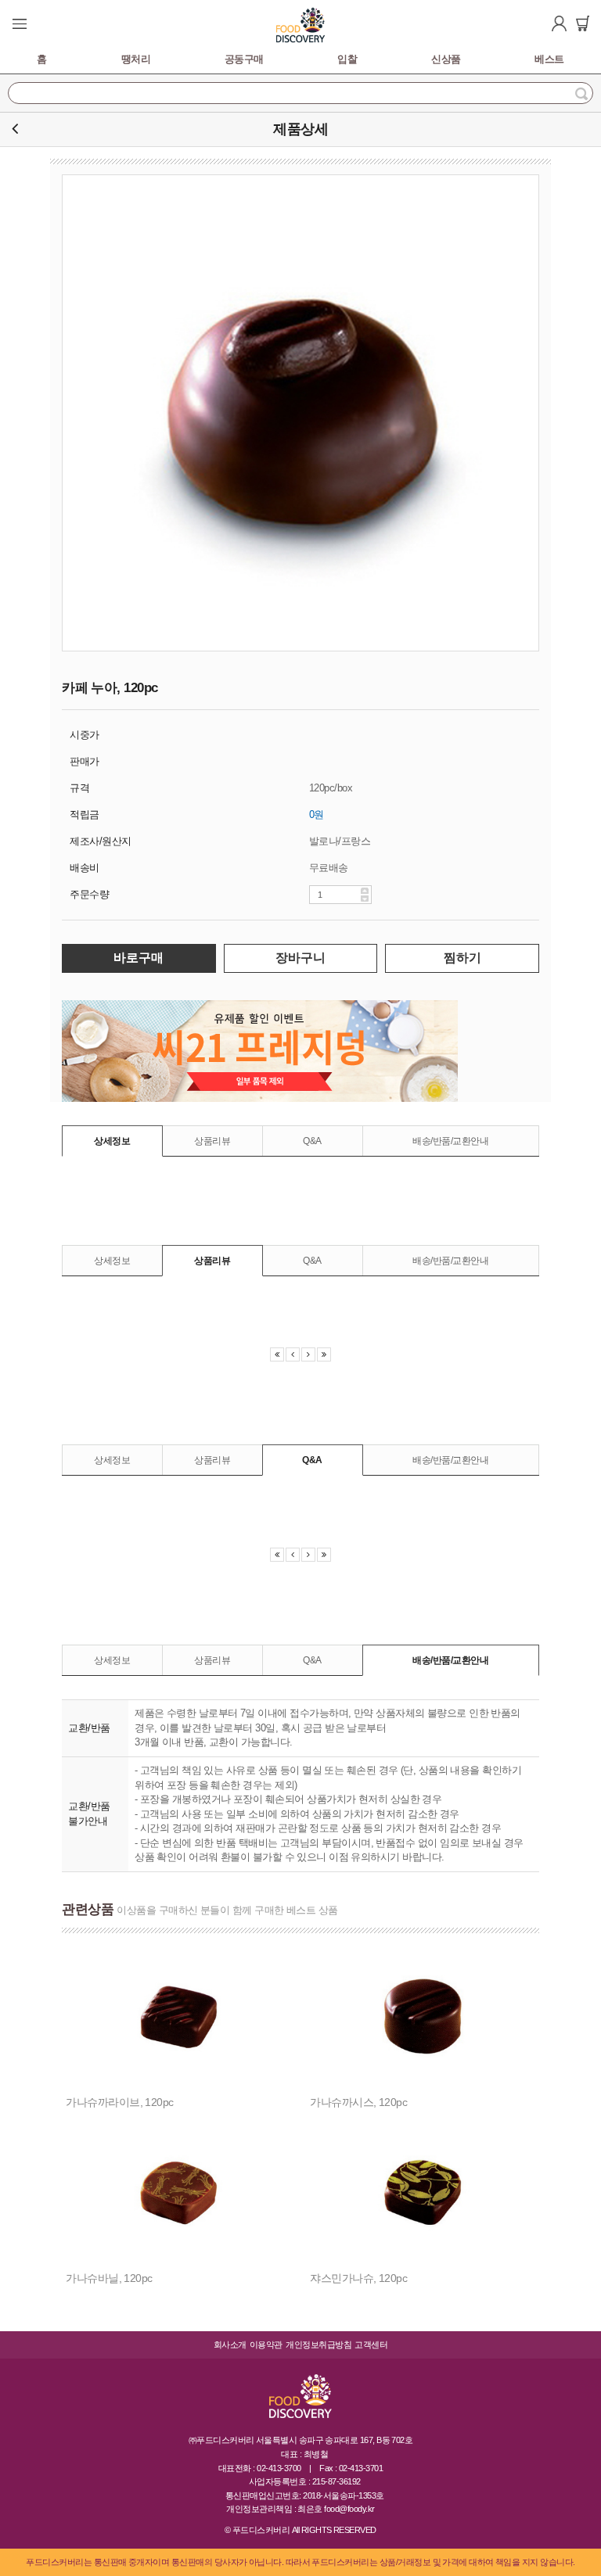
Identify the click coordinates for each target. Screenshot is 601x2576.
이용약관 (266, 2345)
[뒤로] (15, 129)
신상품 (446, 59)
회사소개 (230, 2345)
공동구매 (244, 59)
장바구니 (300, 958)
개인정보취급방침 (318, 2345)
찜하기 (462, 958)
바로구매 (139, 958)
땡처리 (136, 59)
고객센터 (371, 2345)
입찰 (347, 59)
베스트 (549, 59)
